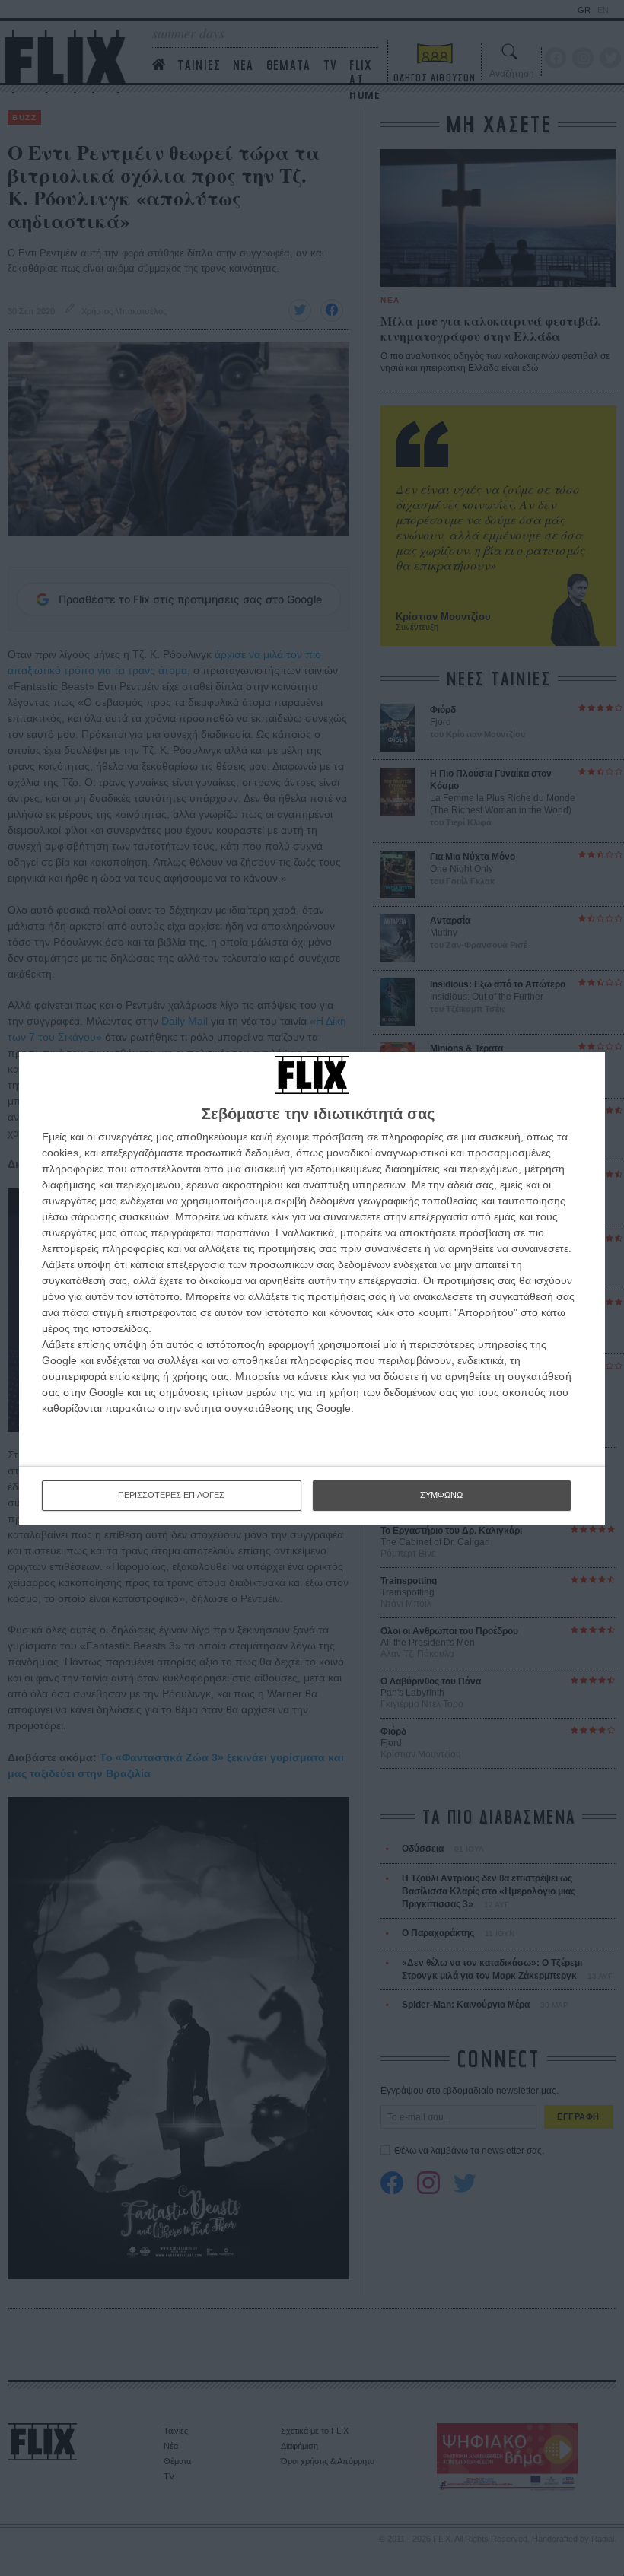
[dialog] (312, 1288)
